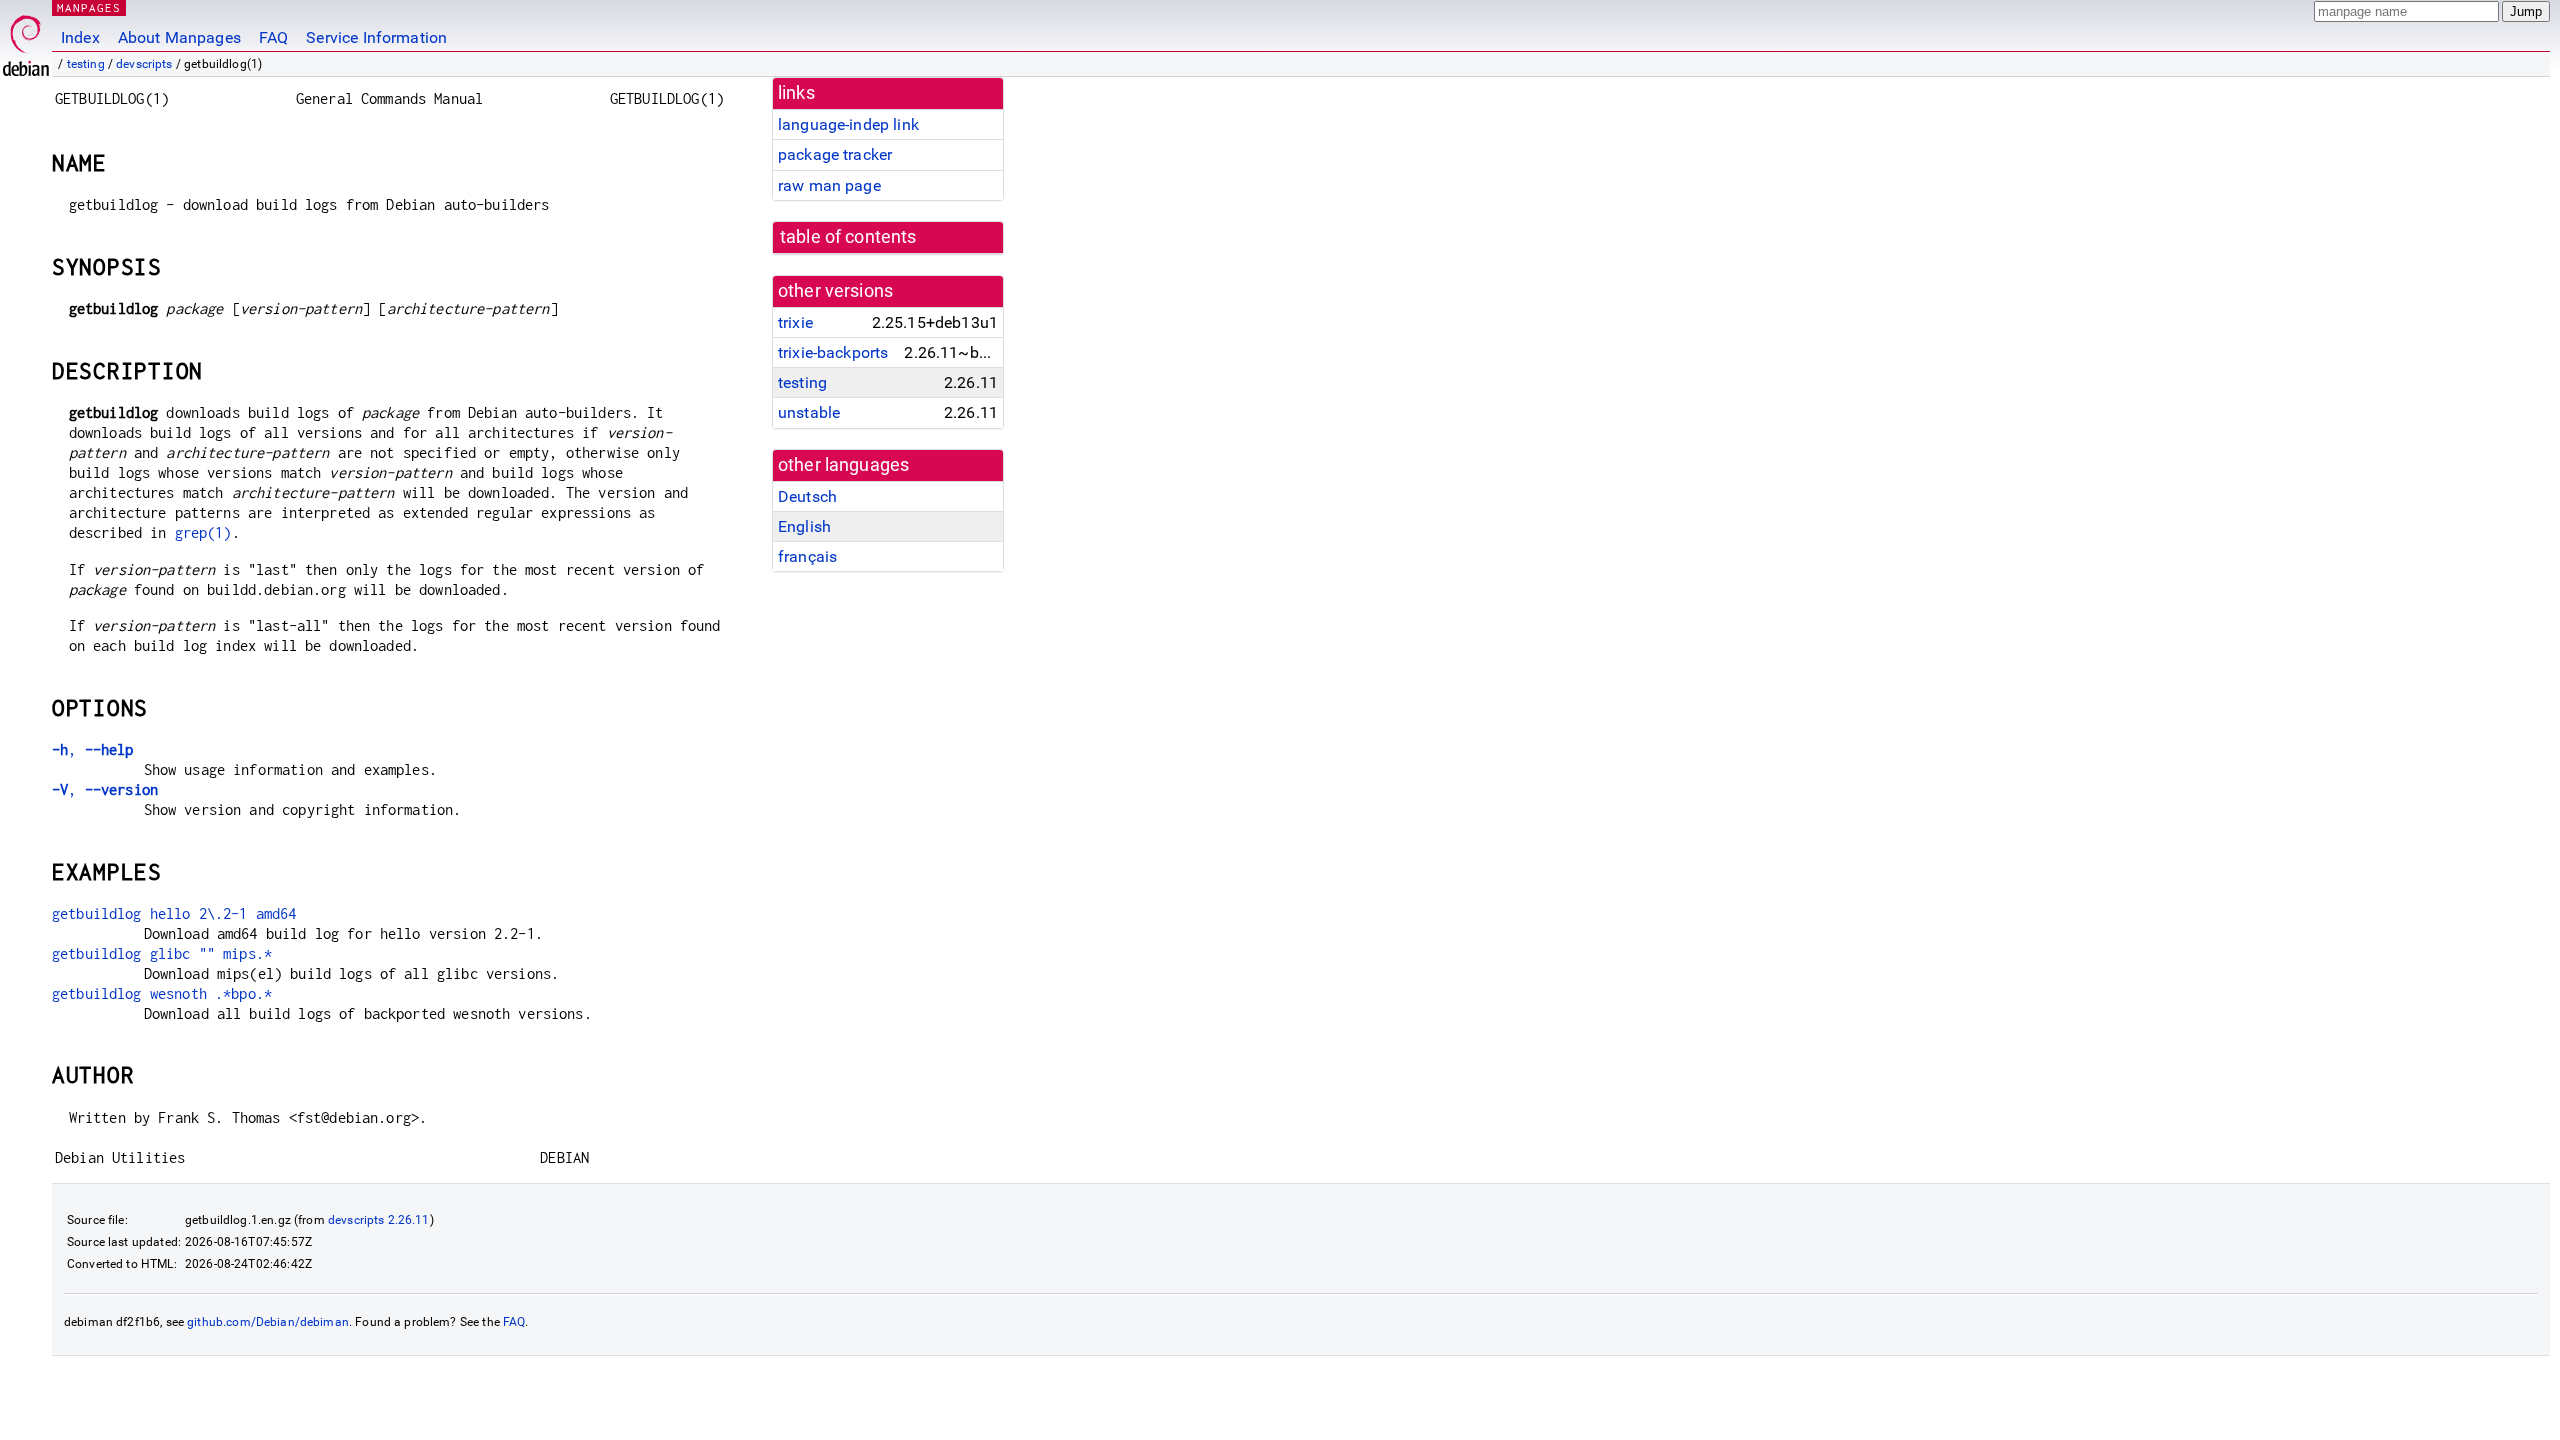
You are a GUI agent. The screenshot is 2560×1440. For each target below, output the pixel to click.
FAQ (273, 37)
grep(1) (203, 532)
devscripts (144, 64)
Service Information (376, 37)
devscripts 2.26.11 (379, 1220)
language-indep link (848, 124)
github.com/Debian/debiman (268, 1322)
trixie (795, 322)
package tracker (835, 154)
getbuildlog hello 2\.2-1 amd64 (174, 913)
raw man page (829, 185)
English (804, 526)
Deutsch (807, 496)
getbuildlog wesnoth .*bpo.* (162, 993)
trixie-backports (833, 352)
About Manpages (179, 37)
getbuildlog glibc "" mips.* (162, 953)
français (807, 556)
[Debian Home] (26, 40)
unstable (809, 412)
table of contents (848, 237)
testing (86, 64)
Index (80, 37)
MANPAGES (89, 7)
